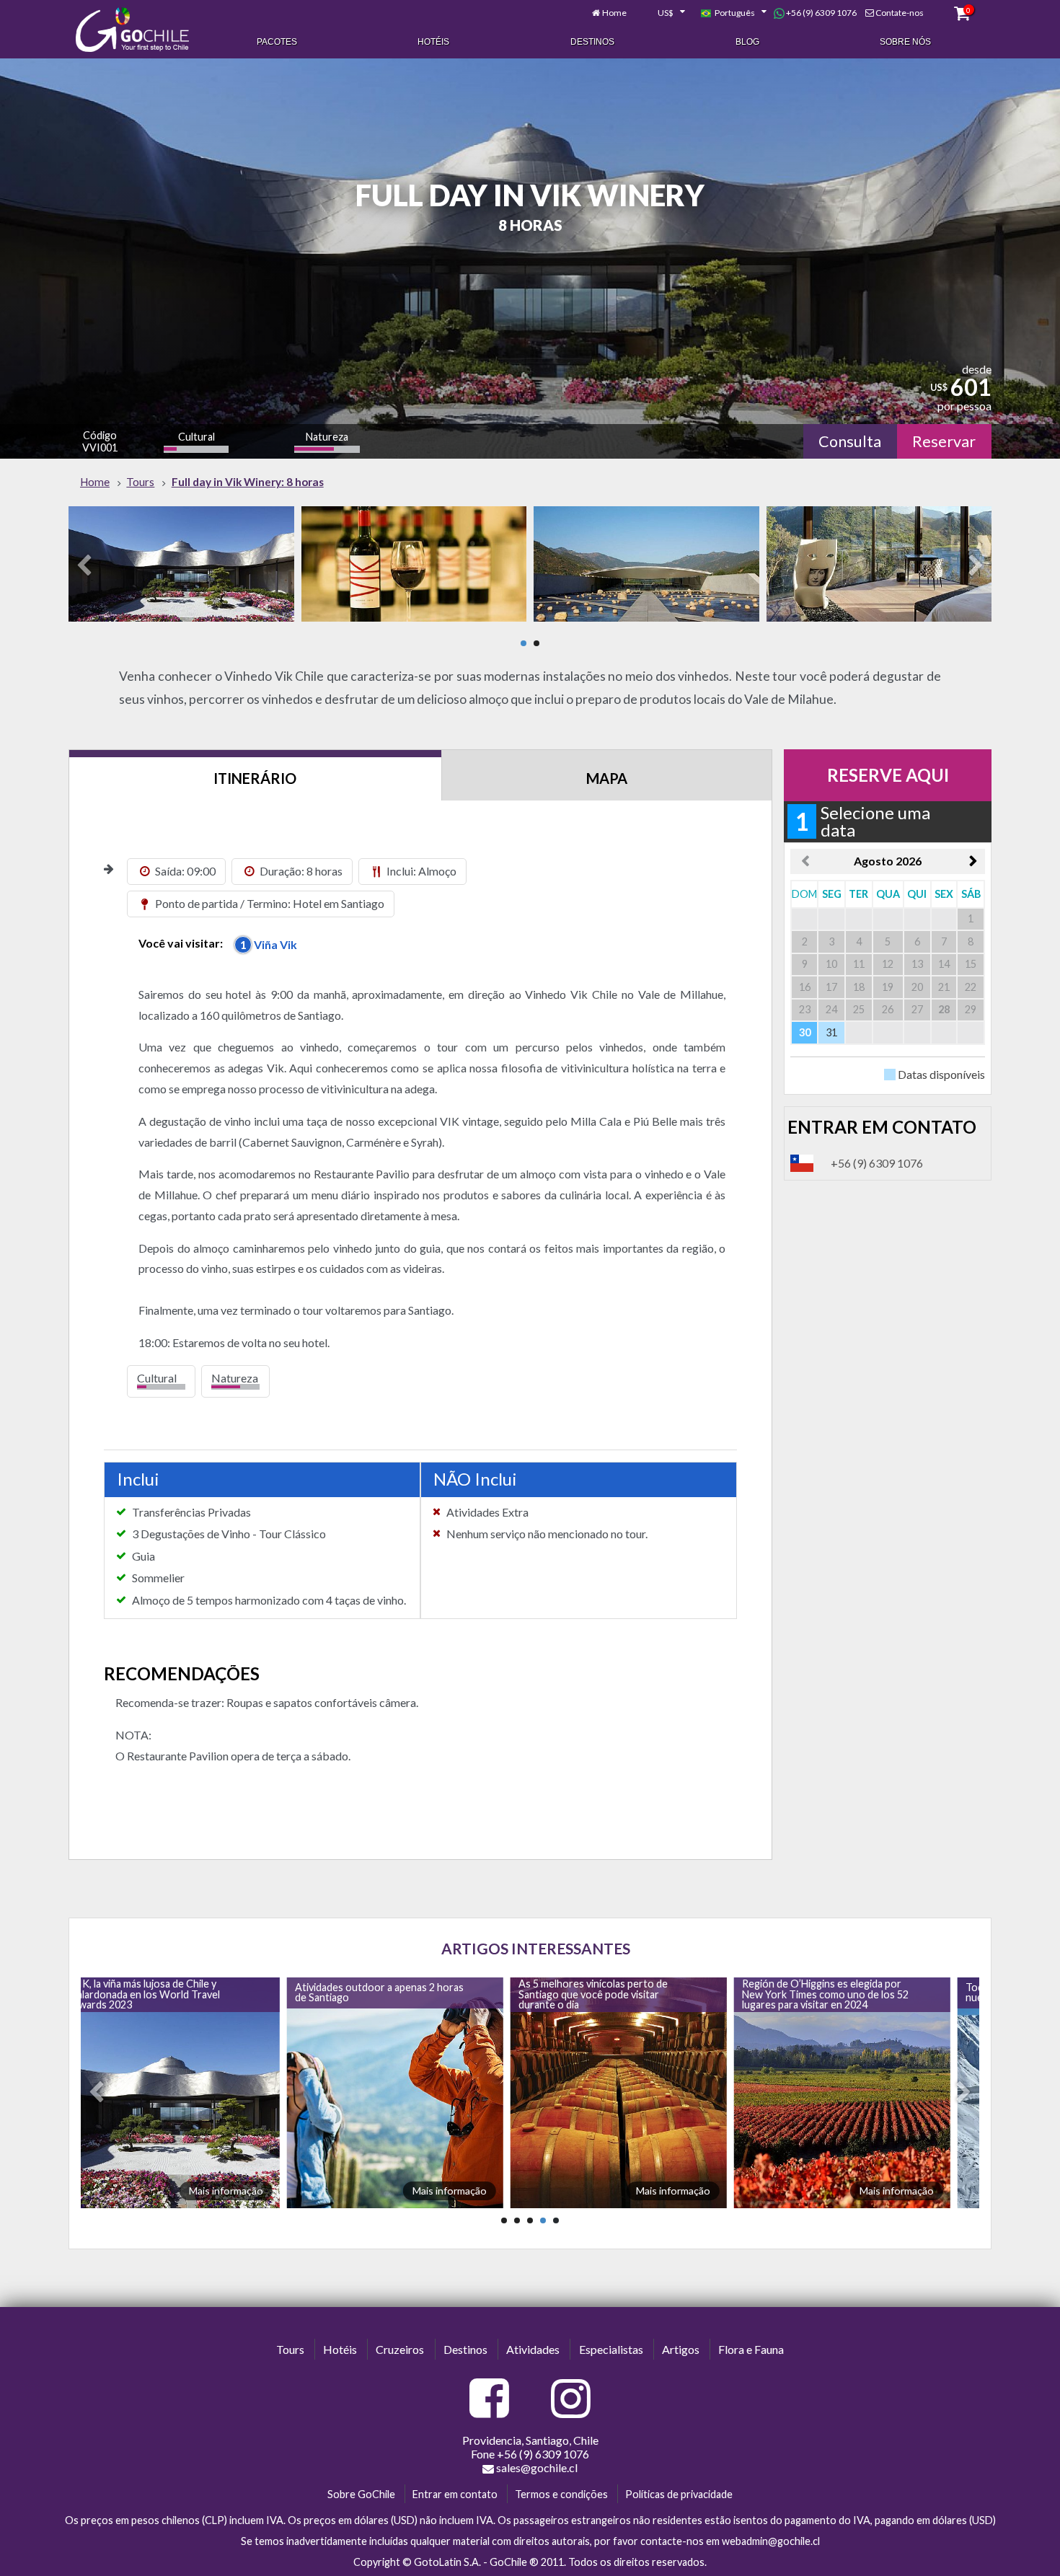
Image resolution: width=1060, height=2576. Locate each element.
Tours (290, 2349)
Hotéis (433, 42)
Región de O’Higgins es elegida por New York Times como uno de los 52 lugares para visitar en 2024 (615, 1994)
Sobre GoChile (361, 2494)
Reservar (944, 441)
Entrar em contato (455, 2494)
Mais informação (239, 2191)
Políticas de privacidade (679, 2494)
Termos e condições (561, 2494)
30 (805, 1032)
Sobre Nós (905, 42)
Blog (747, 42)
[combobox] (663, 13)
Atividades (533, 2349)
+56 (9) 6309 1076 (821, 13)
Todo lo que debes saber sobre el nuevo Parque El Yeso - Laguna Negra (842, 1992)
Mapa (607, 778)
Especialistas (611, 2349)
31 (831, 1032)
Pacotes (277, 42)
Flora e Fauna (751, 2349)
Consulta (850, 441)
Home (614, 13)
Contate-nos (900, 13)
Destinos (592, 42)
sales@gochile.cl (537, 2467)
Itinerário (255, 778)
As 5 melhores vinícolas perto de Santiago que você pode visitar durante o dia (383, 1994)
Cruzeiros (400, 2349)
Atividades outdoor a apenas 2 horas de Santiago (169, 1992)
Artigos (681, 2349)
